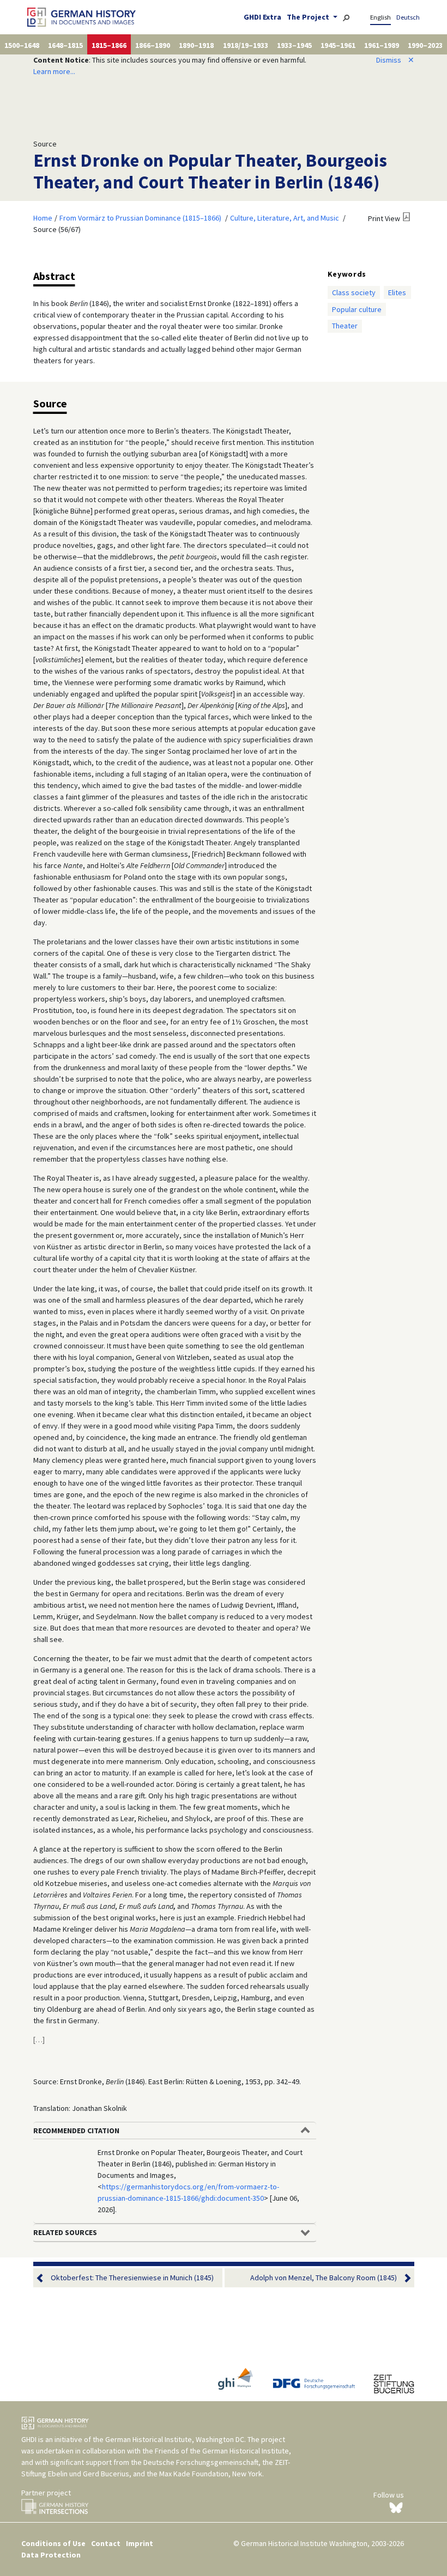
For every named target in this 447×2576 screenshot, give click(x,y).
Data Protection (51, 2555)
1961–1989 (382, 45)
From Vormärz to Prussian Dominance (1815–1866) (140, 218)
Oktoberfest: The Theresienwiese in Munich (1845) (132, 2278)
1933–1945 (294, 45)
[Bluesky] (396, 2507)
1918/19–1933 (246, 45)
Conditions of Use (53, 2543)
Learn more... (54, 71)
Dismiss (395, 60)
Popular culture (357, 309)
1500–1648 (22, 45)
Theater (345, 326)
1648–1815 (65, 45)
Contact (106, 2543)
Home (43, 218)
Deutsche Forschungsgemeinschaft (201, 2462)
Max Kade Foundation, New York (211, 2474)
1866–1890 (153, 45)
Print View (384, 218)
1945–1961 (338, 45)
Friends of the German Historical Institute (222, 2451)
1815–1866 (109, 45)
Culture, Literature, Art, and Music (285, 218)
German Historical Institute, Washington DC (175, 2439)
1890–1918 (196, 45)
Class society (354, 292)
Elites (397, 292)
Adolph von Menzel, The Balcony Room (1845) (324, 2278)
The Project (309, 17)
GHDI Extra (262, 17)
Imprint (140, 2543)
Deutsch (408, 17)
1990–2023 (425, 45)
